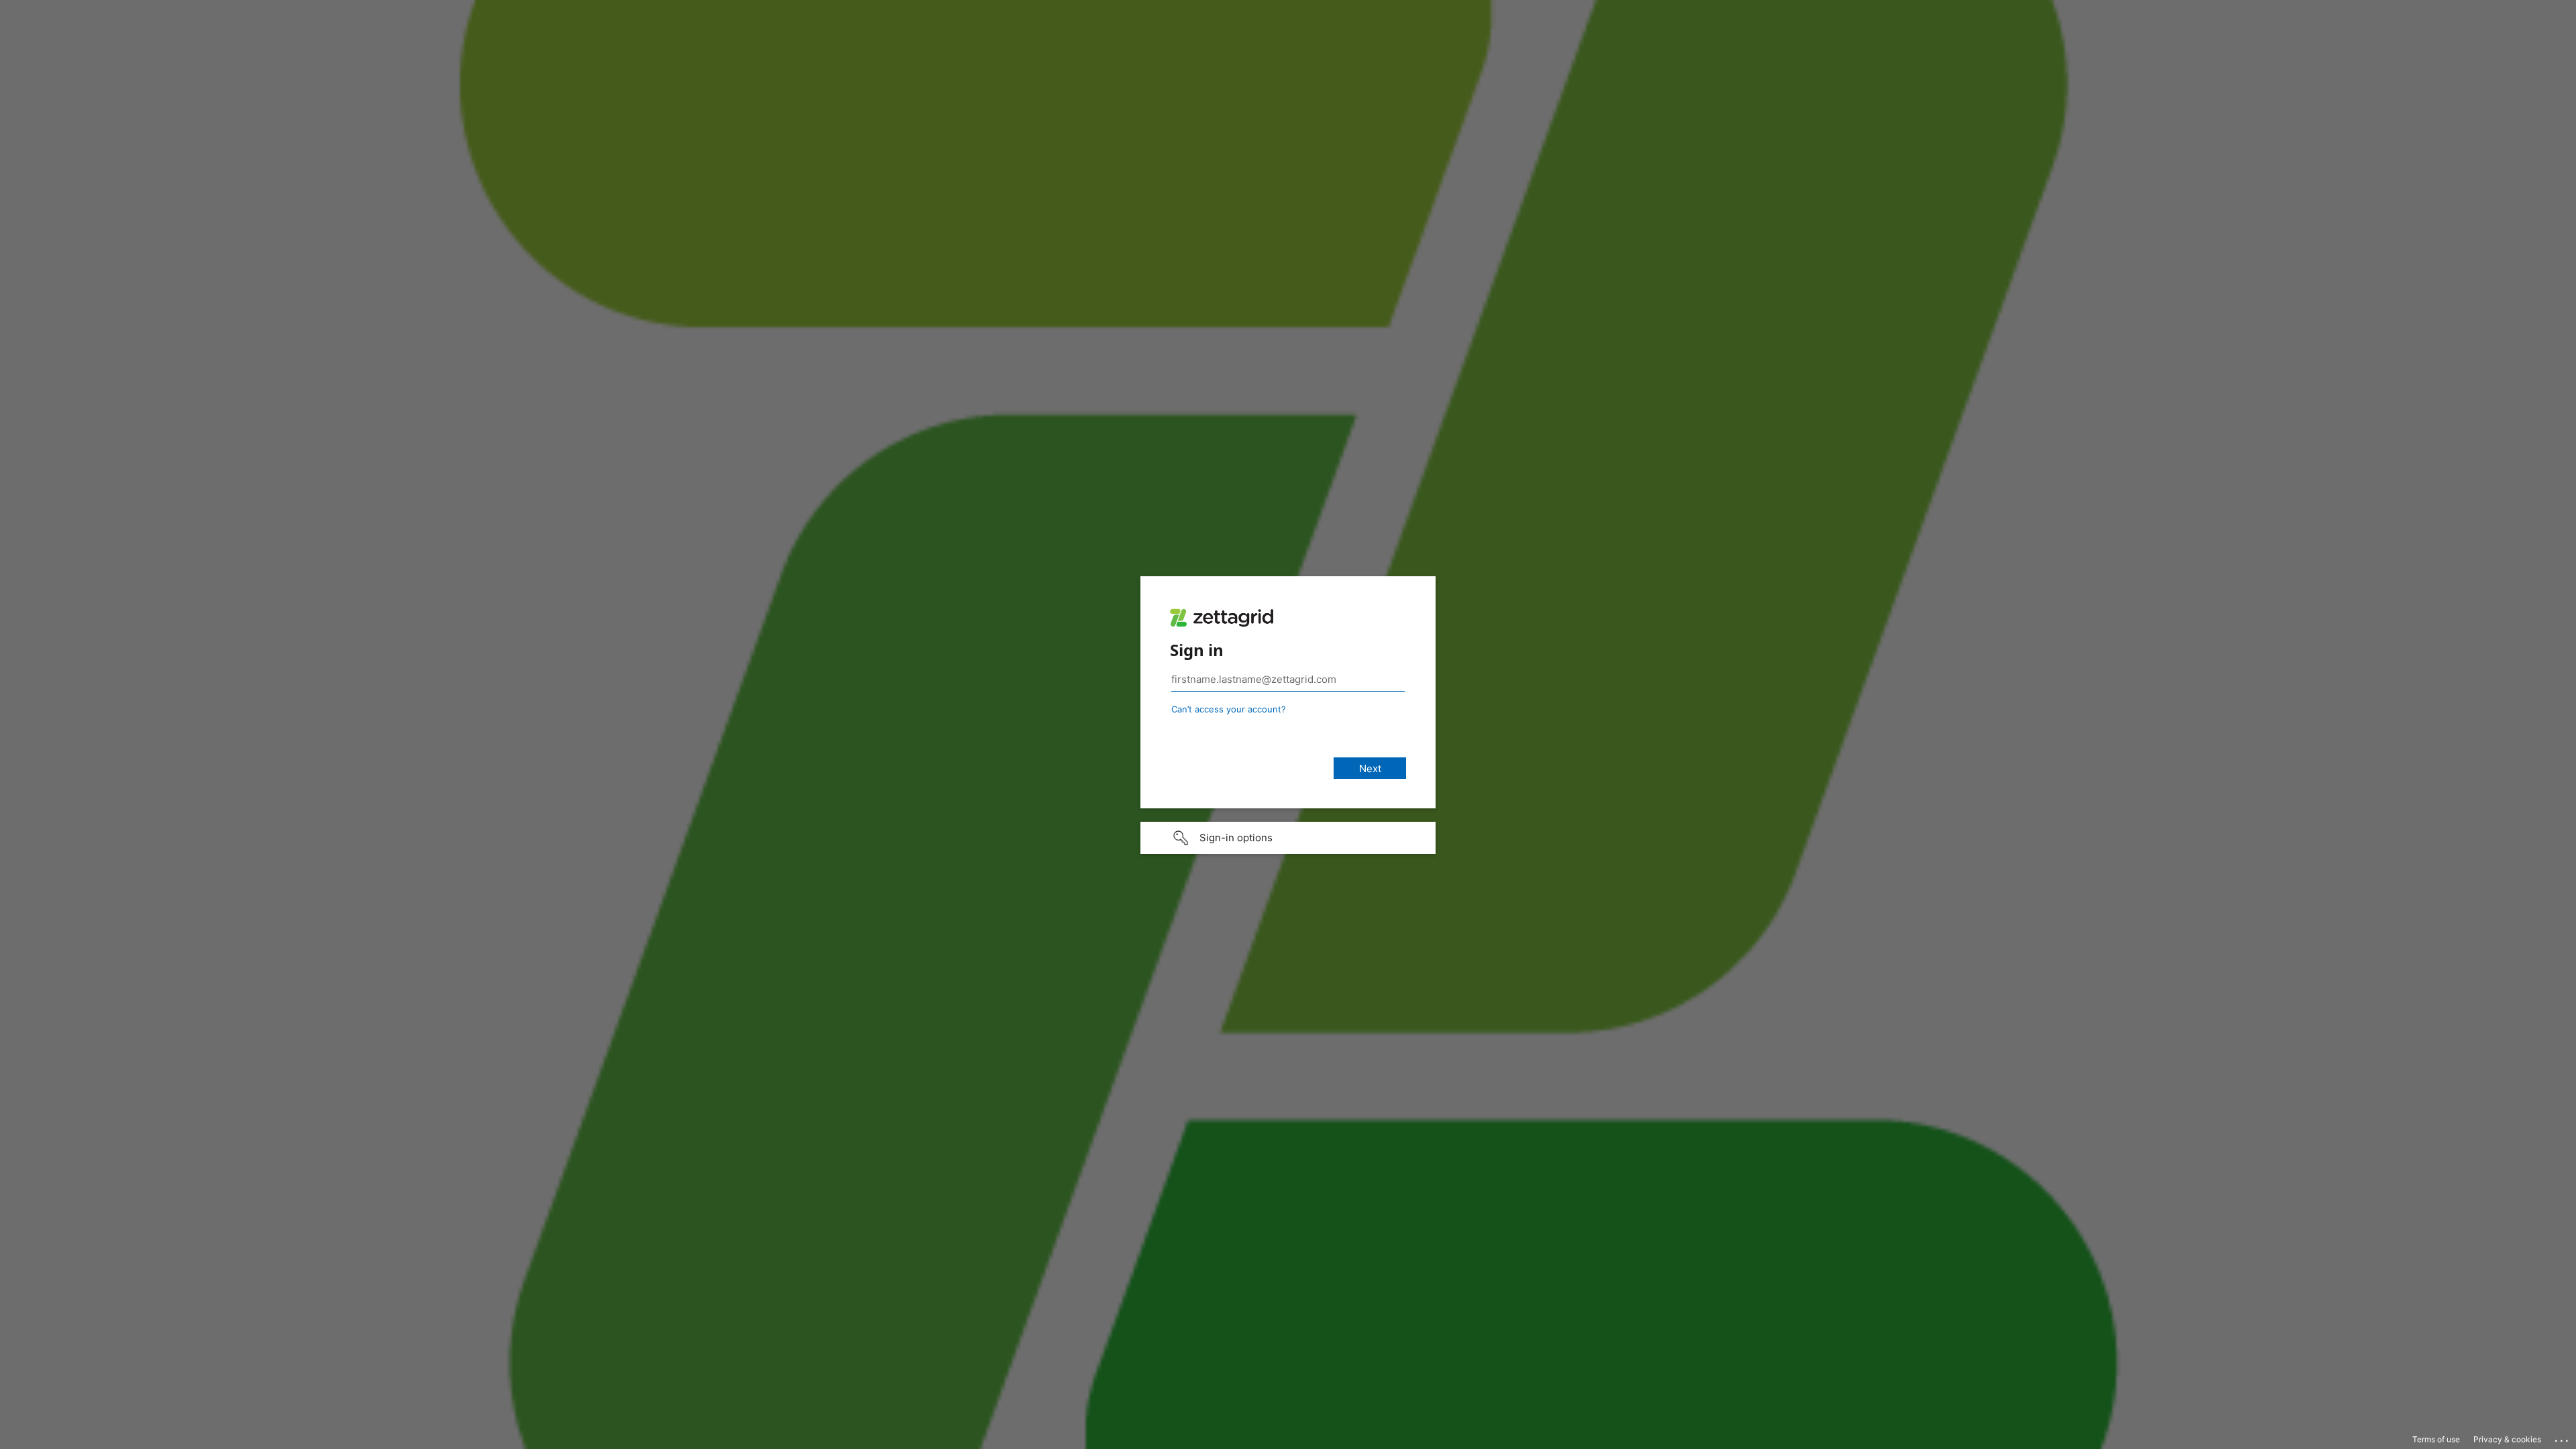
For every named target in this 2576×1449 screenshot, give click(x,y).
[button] (1288, 838)
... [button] (2563, 1438)
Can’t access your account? (1229, 709)
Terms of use (2436, 1439)
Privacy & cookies (2507, 1439)
